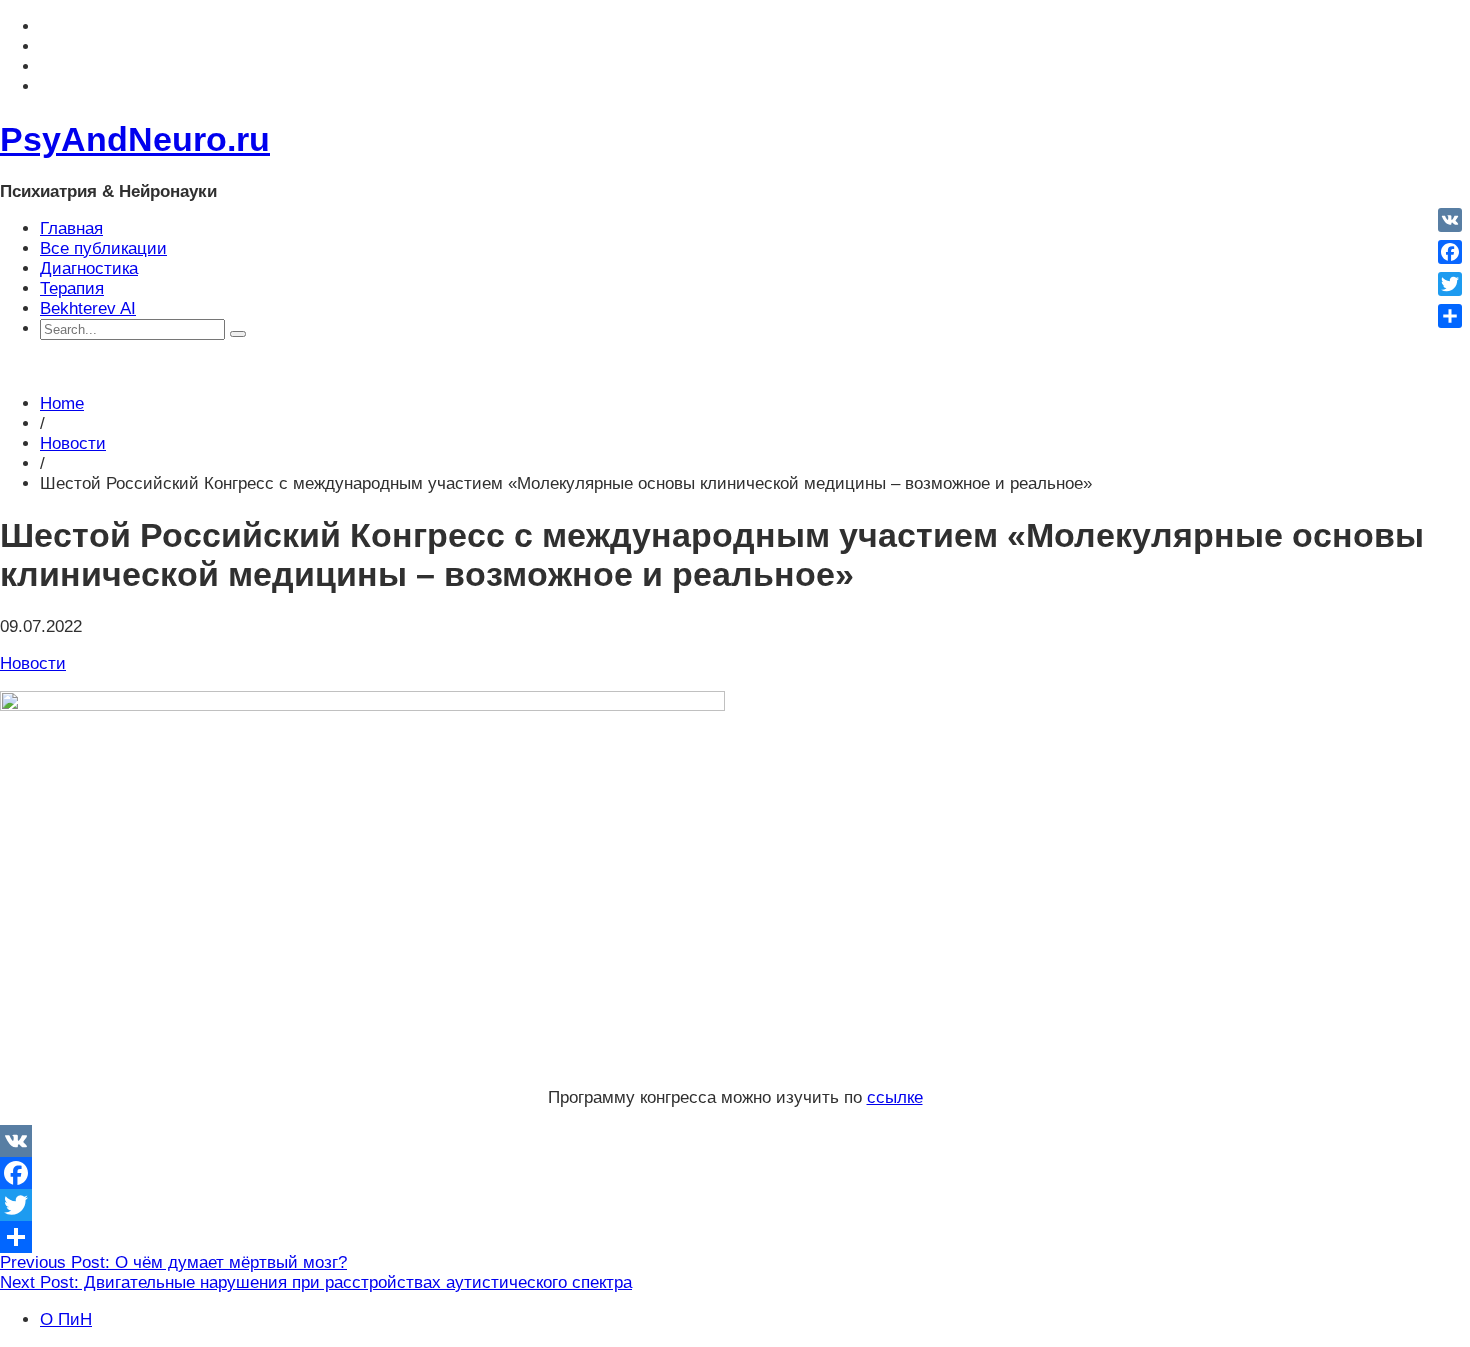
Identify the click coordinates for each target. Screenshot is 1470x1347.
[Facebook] (735, 1173)
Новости (73, 443)
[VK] (735, 1141)
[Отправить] (735, 1237)
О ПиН (66, 1319)
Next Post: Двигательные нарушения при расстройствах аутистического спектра (316, 1282)
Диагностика (89, 268)
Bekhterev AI (88, 308)
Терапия (72, 288)
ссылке (895, 1097)
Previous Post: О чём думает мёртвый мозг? (173, 1262)
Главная (71, 228)
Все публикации (103, 248)
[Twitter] (735, 1205)
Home (62, 403)
